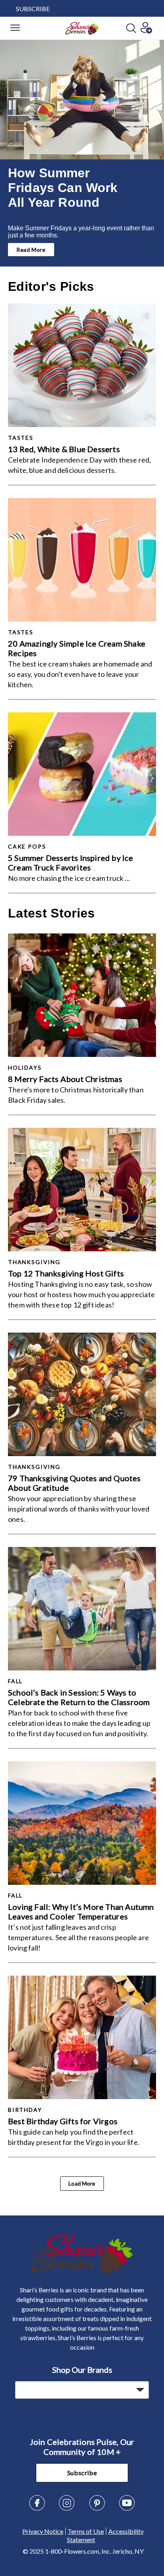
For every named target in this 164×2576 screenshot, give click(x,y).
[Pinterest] (97, 2508)
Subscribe (82, 2473)
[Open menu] (15, 28)
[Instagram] (67, 2508)
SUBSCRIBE (33, 9)
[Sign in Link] (146, 31)
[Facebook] (37, 2508)
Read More (31, 250)
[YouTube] (127, 2508)
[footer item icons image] (82, 2271)
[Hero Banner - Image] (82, 100)
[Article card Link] (82, 365)
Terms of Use (86, 2531)
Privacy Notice (43, 2531)
